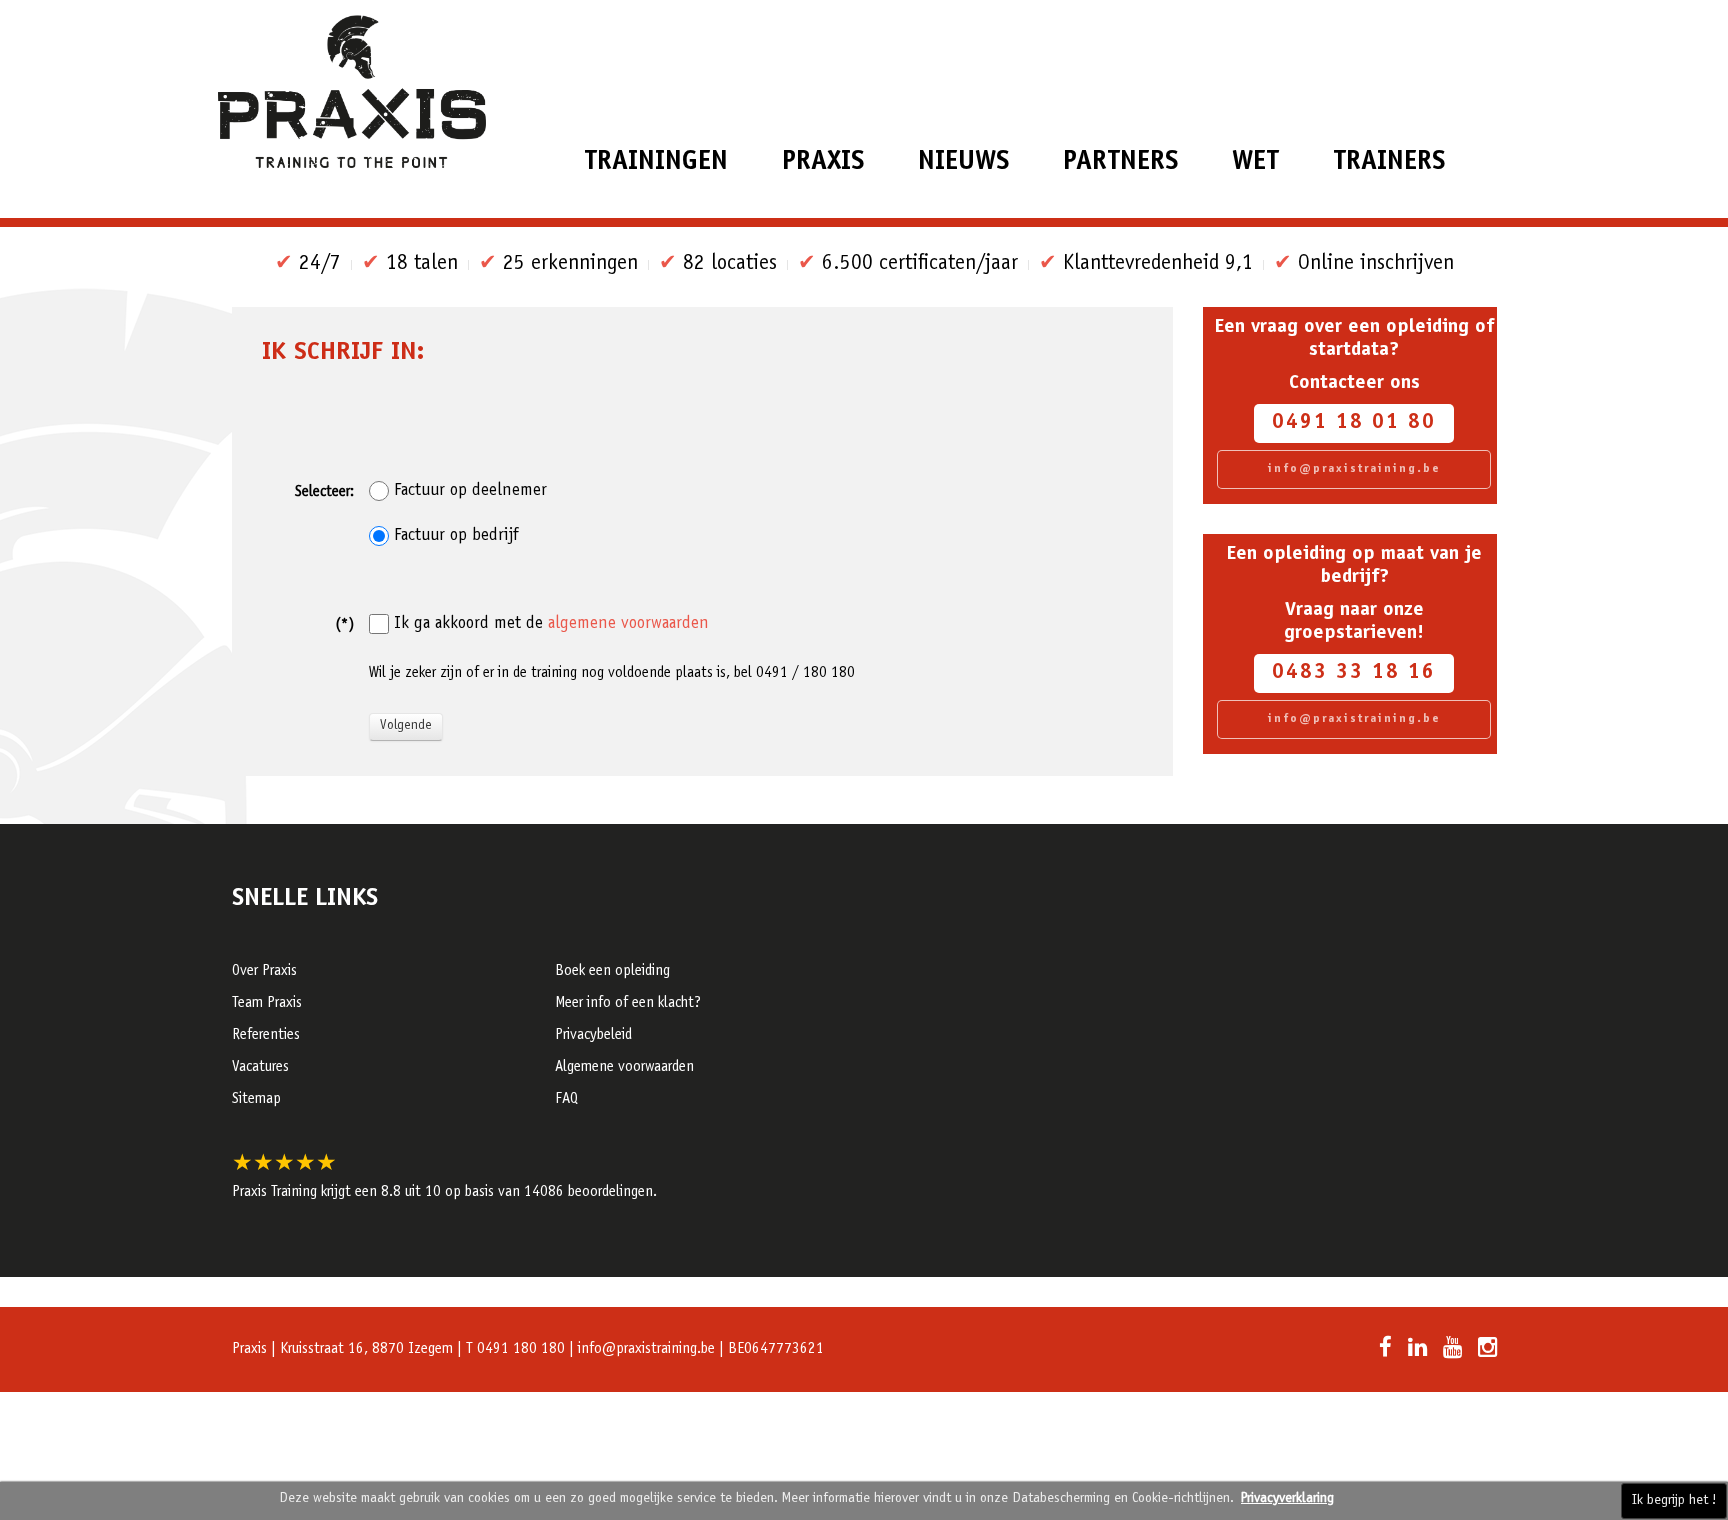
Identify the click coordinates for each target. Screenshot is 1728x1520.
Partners (1120, 162)
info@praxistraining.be (1354, 469)
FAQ (566, 1099)
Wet (1255, 162)
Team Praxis (267, 1003)
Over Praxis (264, 971)
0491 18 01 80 (1354, 423)
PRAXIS (823, 162)
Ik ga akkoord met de (551, 624)
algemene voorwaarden (628, 624)
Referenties (266, 1035)
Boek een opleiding (612, 971)
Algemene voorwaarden (624, 1067)
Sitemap (256, 1099)
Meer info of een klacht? (628, 1003)
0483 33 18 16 (1354, 673)
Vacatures (260, 1067)
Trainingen (656, 162)
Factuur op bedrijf (456, 536)
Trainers (1389, 162)
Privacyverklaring (1287, 1499)
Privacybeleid (593, 1035)
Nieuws (963, 162)
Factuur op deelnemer (470, 491)
